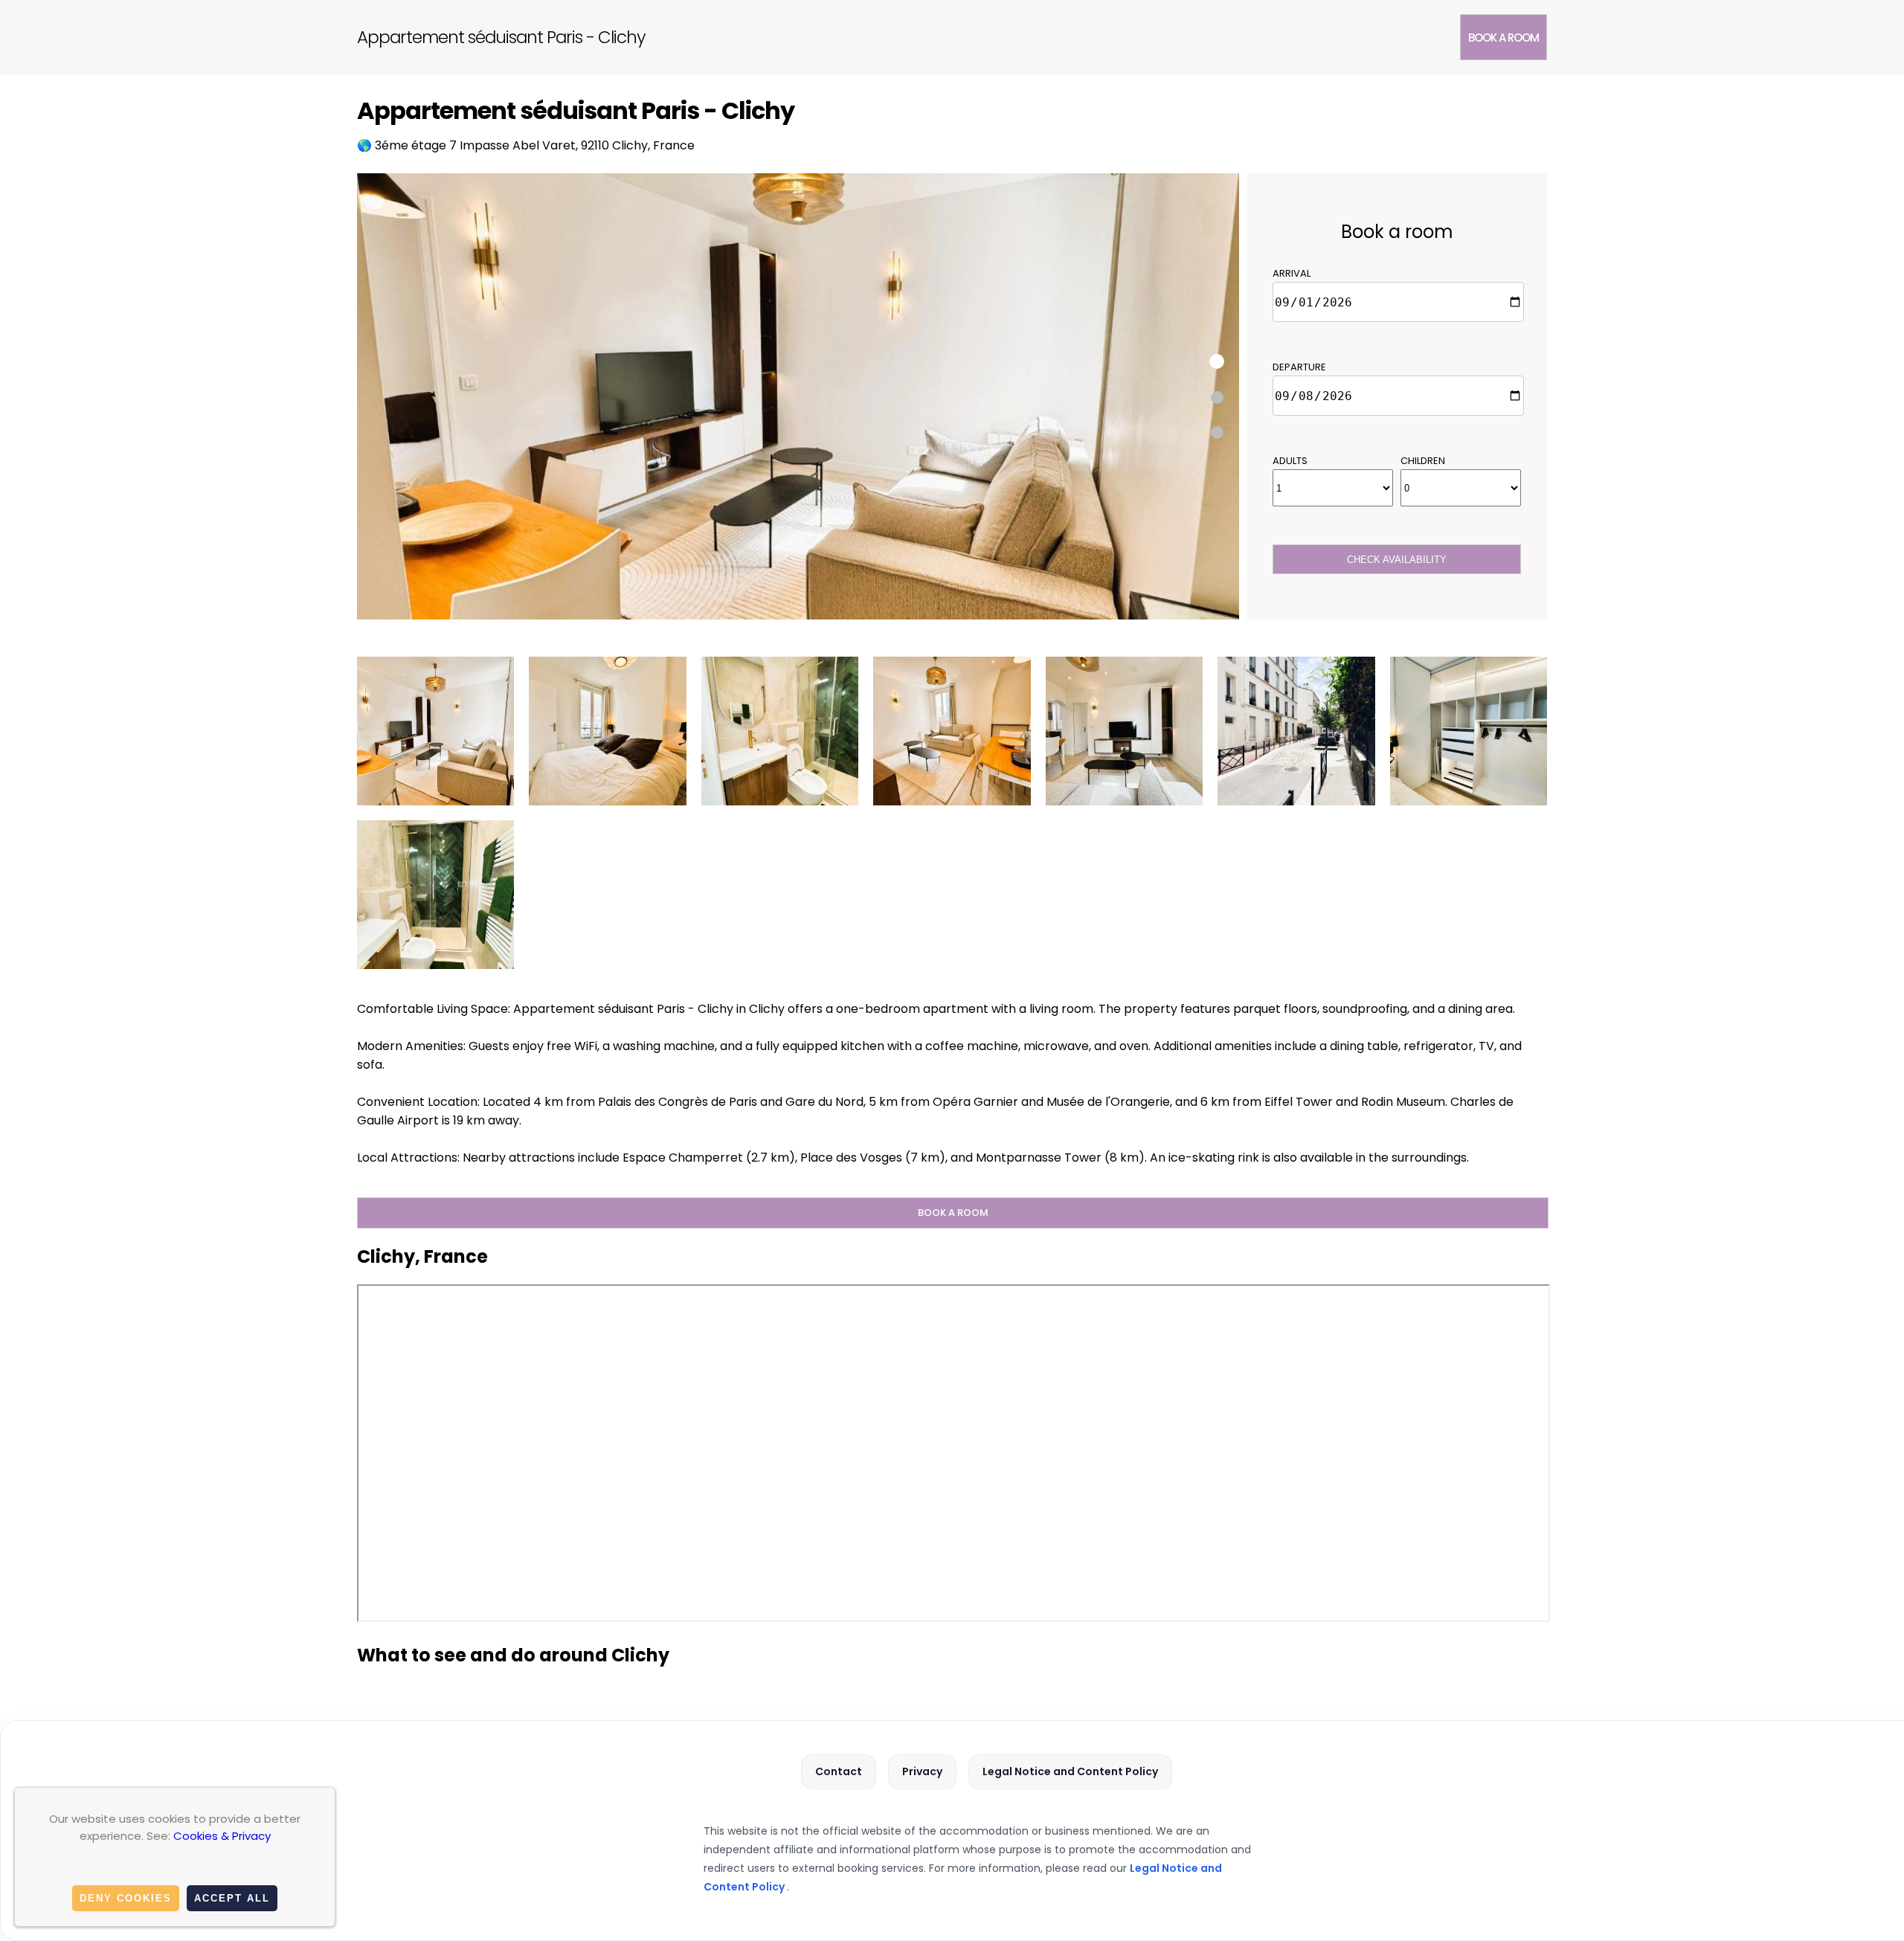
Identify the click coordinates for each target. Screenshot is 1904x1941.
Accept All (232, 1898)
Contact (839, 1771)
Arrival (1292, 273)
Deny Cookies (126, 1898)
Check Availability (1397, 560)
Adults (1290, 461)
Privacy (922, 1771)
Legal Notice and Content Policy (1070, 1771)
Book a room (1503, 38)
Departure (1299, 367)
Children (1423, 461)
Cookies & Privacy (222, 1836)
